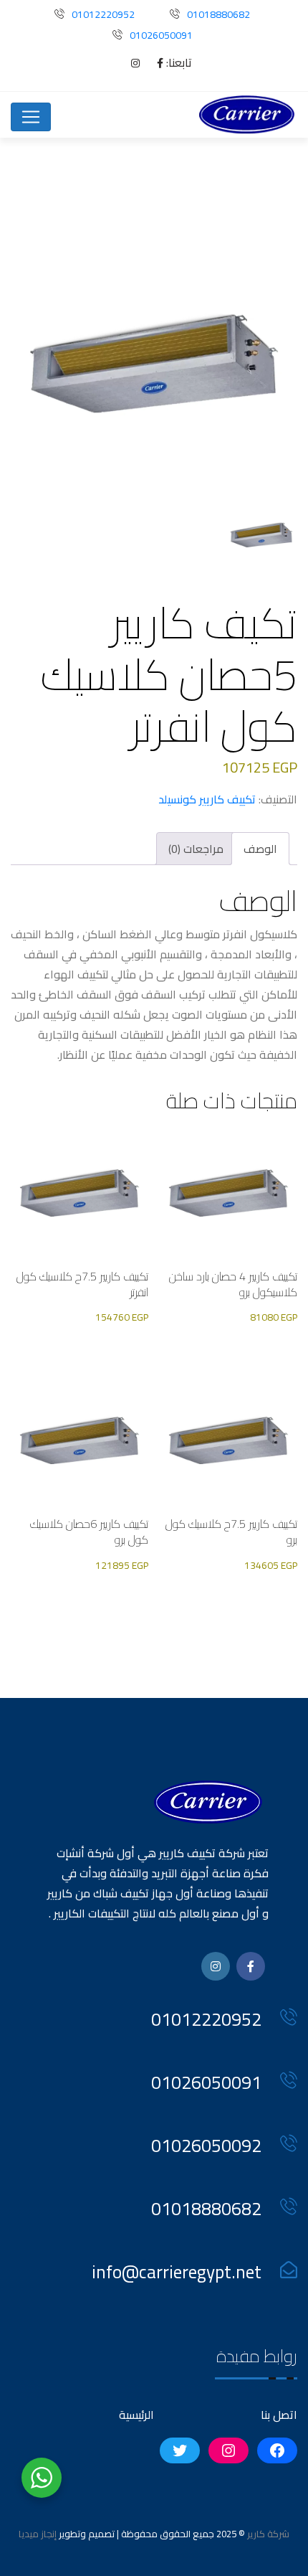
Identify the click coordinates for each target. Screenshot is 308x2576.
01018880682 (218, 14)
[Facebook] (153, 63)
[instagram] (128, 63)
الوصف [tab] (260, 849)
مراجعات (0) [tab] (196, 849)
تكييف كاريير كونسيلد (207, 799)
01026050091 (161, 35)
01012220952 (103, 14)
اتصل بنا (279, 2415)
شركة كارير (267, 2534)
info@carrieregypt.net (177, 2271)
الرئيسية (136, 2415)
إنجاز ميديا (38, 2534)
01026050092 (206, 2145)
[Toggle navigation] (31, 117)
